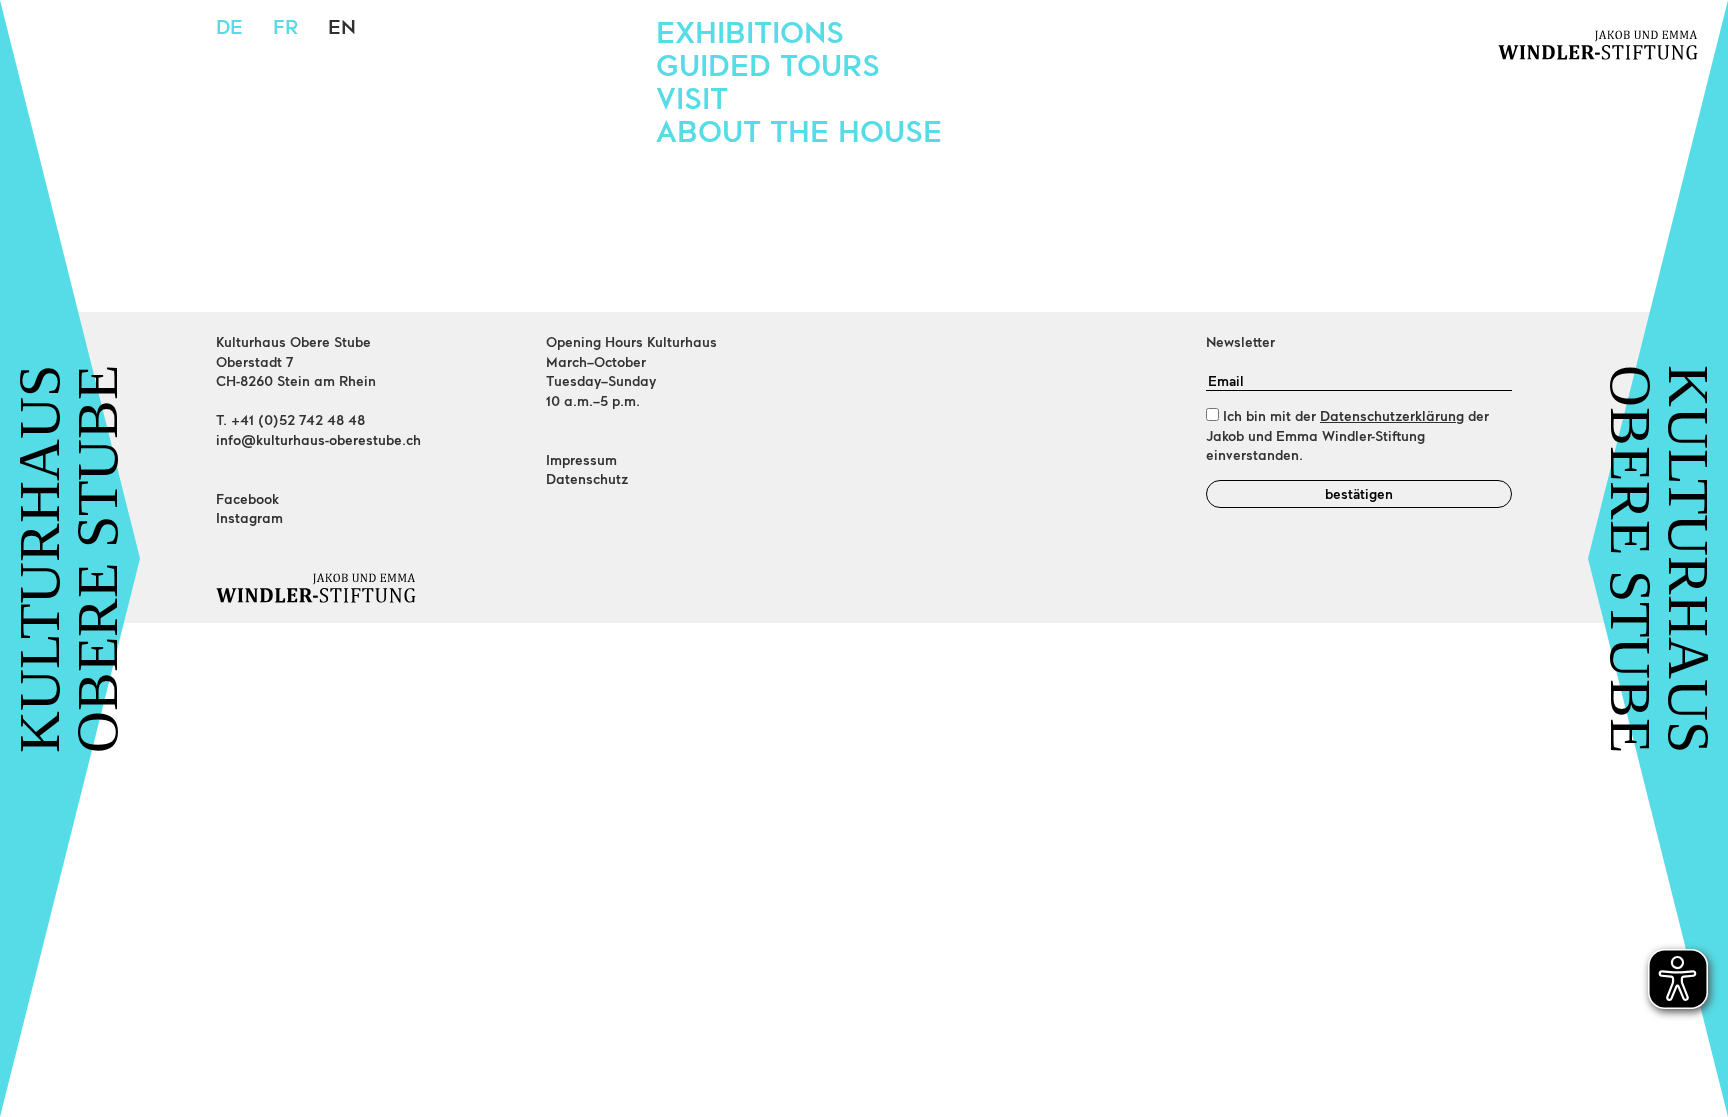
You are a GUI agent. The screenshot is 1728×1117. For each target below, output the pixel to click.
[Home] (369, 588)
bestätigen (1359, 493)
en (342, 26)
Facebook (247, 498)
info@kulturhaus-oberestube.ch (318, 439)
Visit (692, 97)
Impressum (581, 459)
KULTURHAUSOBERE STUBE (69, 559)
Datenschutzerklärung (1392, 415)
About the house (799, 130)
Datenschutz (587, 478)
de (229, 26)
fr (285, 26)
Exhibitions (750, 31)
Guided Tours (768, 64)
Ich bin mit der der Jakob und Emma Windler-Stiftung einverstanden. (1347, 435)
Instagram (249, 517)
